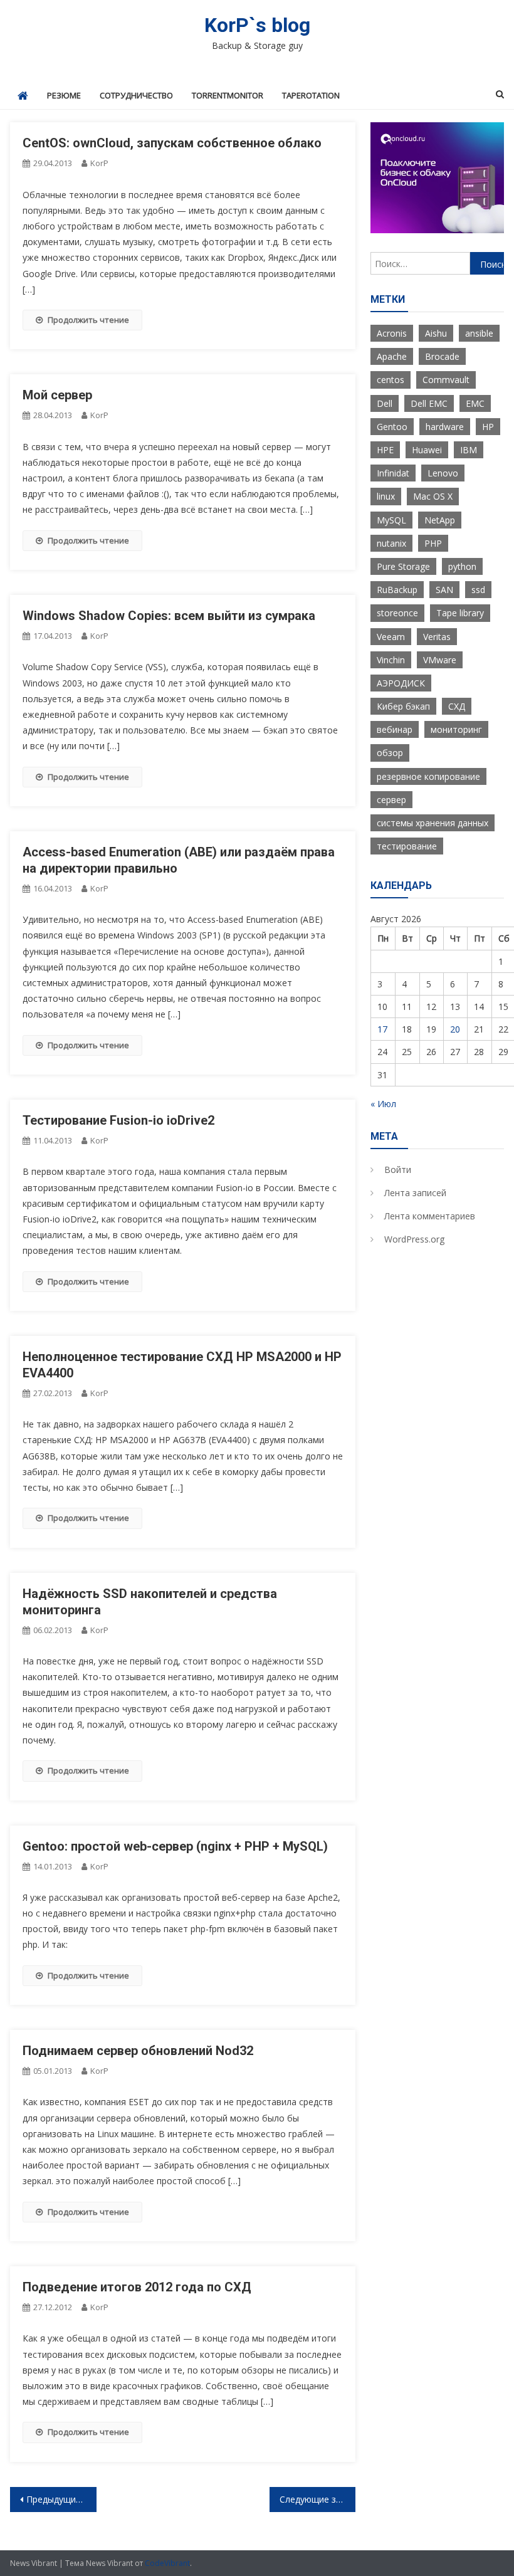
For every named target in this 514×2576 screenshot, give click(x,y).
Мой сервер (57, 395)
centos (391, 380)
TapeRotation (311, 95)
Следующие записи (318, 2499)
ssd (478, 590)
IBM (469, 450)
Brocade (442, 356)
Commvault (446, 380)
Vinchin (391, 660)
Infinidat (393, 473)
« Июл (383, 1104)
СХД (457, 706)
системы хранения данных (433, 823)
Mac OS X (433, 496)
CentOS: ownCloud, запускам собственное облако (172, 143)
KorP (99, 163)
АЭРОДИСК (401, 683)
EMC (475, 403)
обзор (390, 753)
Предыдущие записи (61, 2499)
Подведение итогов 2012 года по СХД (137, 2287)
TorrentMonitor (228, 95)
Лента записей (415, 1193)
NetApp (440, 520)
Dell (385, 403)
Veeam (391, 637)
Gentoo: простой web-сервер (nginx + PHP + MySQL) (175, 1846)
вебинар (395, 729)
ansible (479, 333)
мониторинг (456, 729)
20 (455, 1029)
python (462, 566)
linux (386, 496)
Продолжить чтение (88, 320)
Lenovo (443, 473)
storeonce (397, 613)
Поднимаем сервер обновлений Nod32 (138, 2051)
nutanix (391, 543)
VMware (440, 660)
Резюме (64, 95)
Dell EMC (429, 403)
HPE (385, 450)
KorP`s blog (257, 25)
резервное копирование (428, 776)
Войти (398, 1170)
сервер (391, 800)
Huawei (427, 450)
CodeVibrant (167, 2563)
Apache (392, 356)
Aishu (436, 333)
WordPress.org (414, 1239)
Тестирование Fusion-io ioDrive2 (118, 1120)
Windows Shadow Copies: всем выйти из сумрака (169, 616)
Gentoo (392, 427)
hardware (445, 427)
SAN (444, 590)
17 (382, 1029)
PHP (433, 543)
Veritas (437, 637)
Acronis (392, 333)
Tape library (460, 613)
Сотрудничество (136, 95)
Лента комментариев (430, 1216)
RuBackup (397, 590)
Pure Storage (403, 566)
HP (488, 427)
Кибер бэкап (403, 706)
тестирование (407, 846)
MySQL (391, 520)
